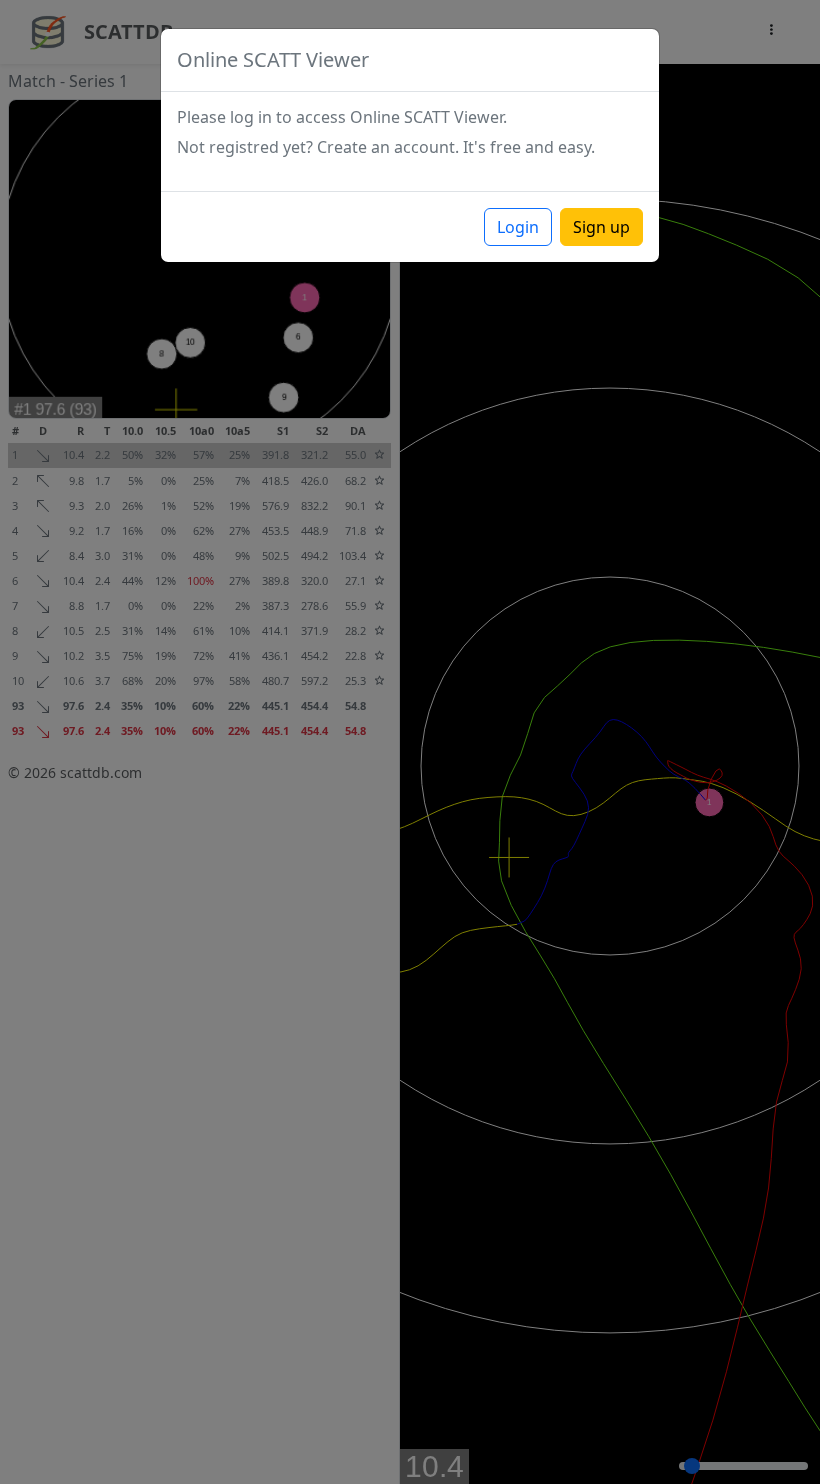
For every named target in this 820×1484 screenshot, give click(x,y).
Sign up (601, 227)
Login (518, 227)
